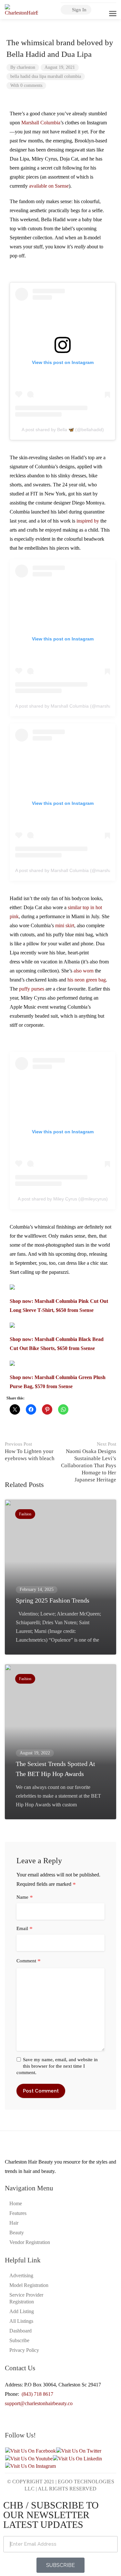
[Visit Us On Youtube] (29, 2458)
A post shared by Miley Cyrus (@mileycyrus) (63, 1199)
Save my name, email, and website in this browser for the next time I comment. (57, 2066)
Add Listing (22, 2311)
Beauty (17, 2233)
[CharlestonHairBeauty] (21, 10)
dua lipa (39, 76)
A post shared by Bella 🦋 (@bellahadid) (63, 430)
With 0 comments (26, 85)
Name (25, 1897)
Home (16, 2203)
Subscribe (19, 2340)
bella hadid (20, 76)
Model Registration (29, 2285)
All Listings (21, 2321)
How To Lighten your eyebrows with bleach (30, 1451)
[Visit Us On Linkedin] (77, 2458)
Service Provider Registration (26, 2298)
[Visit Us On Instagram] (30, 2466)
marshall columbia (64, 76)
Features (18, 2213)
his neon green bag (87, 980)
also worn (84, 971)
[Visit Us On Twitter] (79, 2451)
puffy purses (32, 989)
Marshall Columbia (41, 123)
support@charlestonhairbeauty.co (39, 2403)
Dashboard (20, 2331)
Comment (29, 1961)
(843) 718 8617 (37, 2394)
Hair (14, 2223)
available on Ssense (49, 186)
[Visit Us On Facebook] (30, 2451)
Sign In (79, 10)
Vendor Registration (30, 2242)
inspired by (88, 521)
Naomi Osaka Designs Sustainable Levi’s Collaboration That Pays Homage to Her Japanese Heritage (89, 1462)
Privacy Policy (24, 2350)
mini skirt (65, 925)
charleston (26, 67)
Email (25, 1929)
